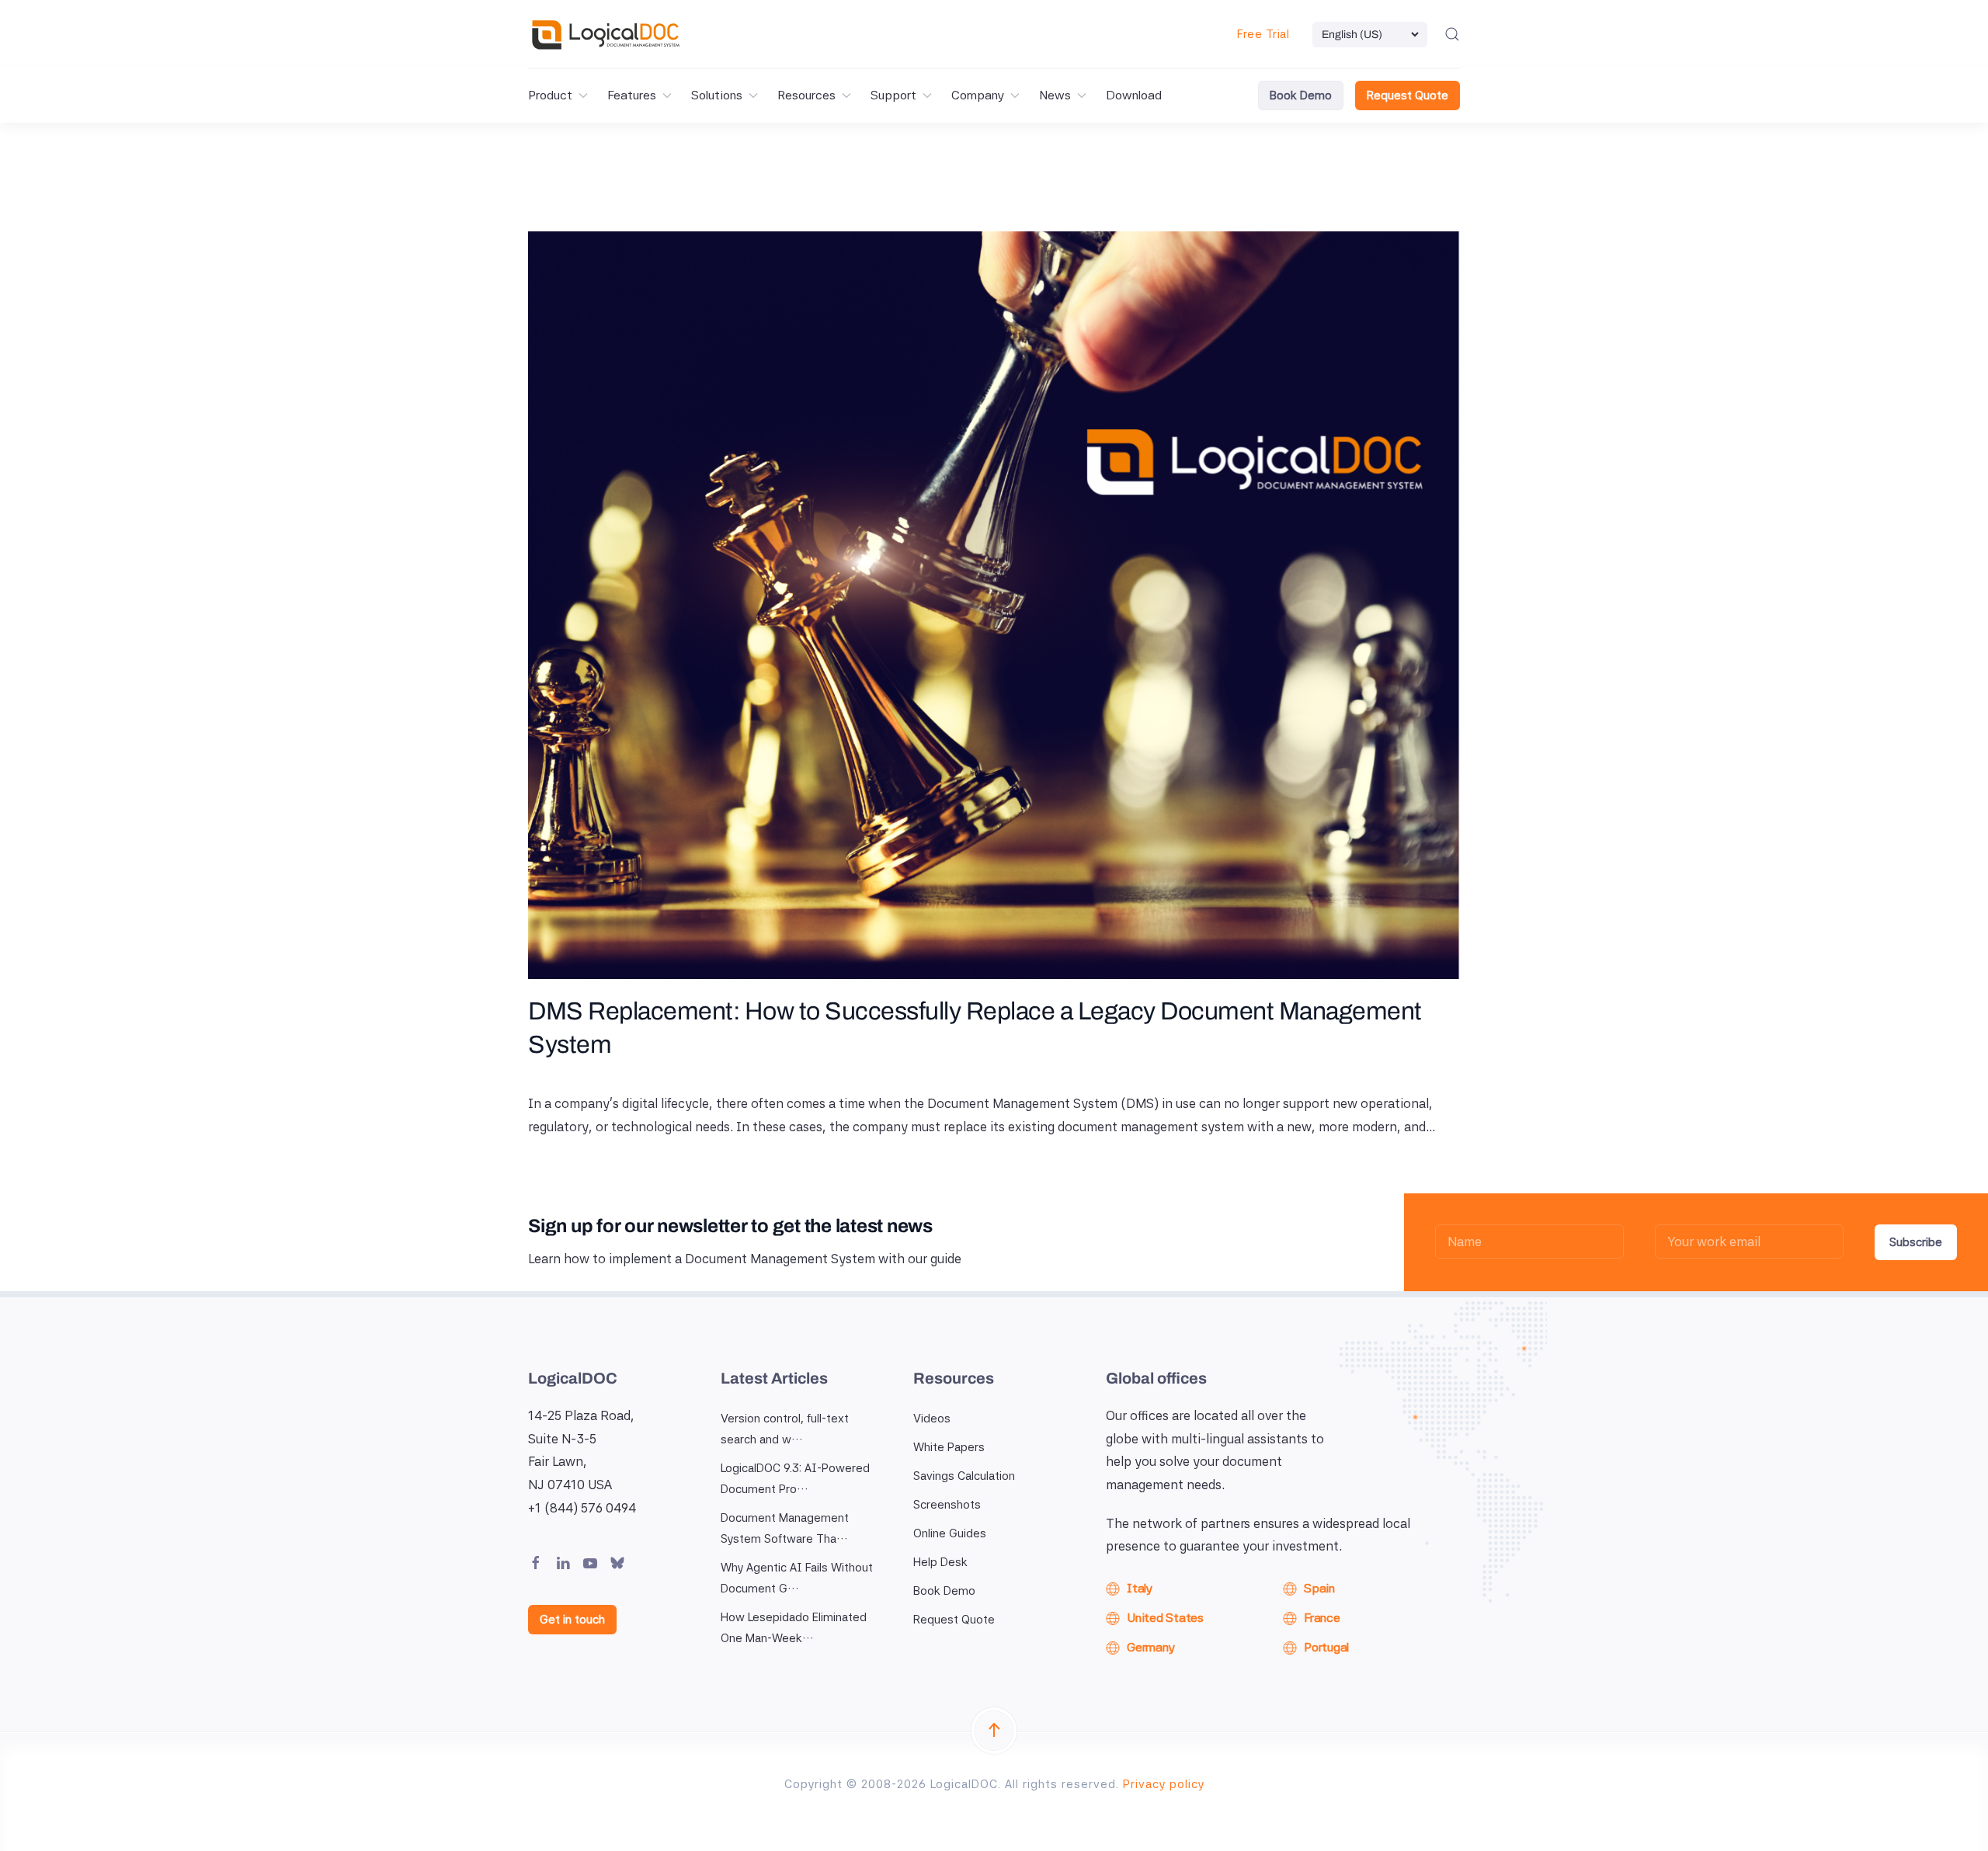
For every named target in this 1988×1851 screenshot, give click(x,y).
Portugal (1326, 1647)
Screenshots (947, 1505)
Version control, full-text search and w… (785, 1429)
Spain (1319, 1588)
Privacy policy (1164, 1784)
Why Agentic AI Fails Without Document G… (797, 1578)
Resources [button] (806, 95)
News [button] (1055, 95)
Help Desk (940, 1562)
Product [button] (550, 95)
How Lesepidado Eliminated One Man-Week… (794, 1628)
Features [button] (632, 95)
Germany (1150, 1647)
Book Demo (1301, 96)
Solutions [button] (717, 95)
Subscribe (1916, 1242)
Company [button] (978, 95)
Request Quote (1408, 96)
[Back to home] (606, 34)
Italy (1140, 1588)
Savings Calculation (964, 1476)
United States (1165, 1618)
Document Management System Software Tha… (785, 1528)
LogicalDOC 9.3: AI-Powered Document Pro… (795, 1479)
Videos (932, 1419)
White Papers (949, 1447)
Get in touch (572, 1620)
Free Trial (1263, 34)
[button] (1452, 34)
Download (1134, 95)
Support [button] (893, 95)
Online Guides (950, 1533)
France (1322, 1618)
